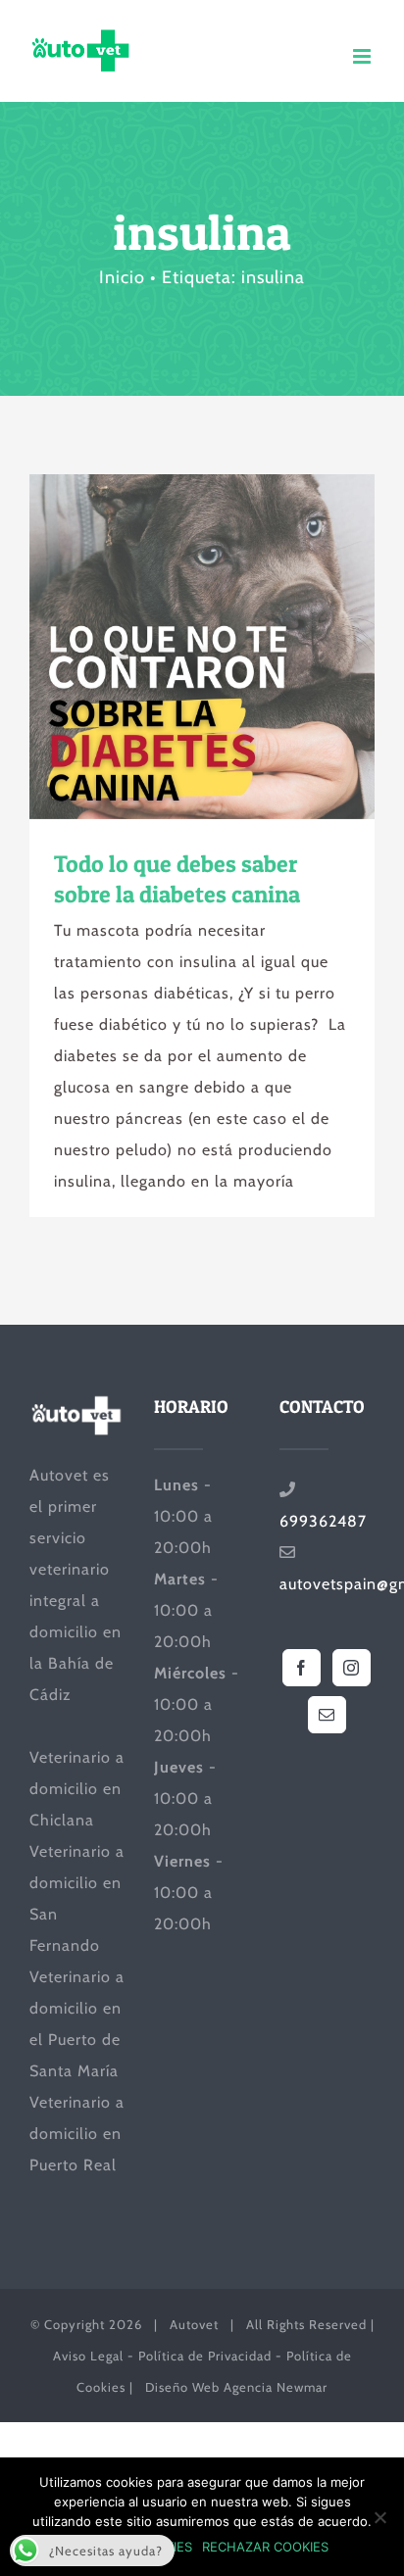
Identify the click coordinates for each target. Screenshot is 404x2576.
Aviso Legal (88, 2356)
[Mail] (327, 1715)
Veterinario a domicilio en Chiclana (77, 1789)
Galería (237, 647)
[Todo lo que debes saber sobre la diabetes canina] (202, 647)
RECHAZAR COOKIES (265, 2547)
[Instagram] (352, 1668)
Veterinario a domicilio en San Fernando (77, 1898)
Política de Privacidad (205, 2356)
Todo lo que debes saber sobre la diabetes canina (167, 647)
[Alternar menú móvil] (364, 56)
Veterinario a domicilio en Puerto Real (77, 2134)
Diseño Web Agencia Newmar (236, 2387)
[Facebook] (302, 1668)
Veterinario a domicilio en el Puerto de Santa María (77, 2024)
